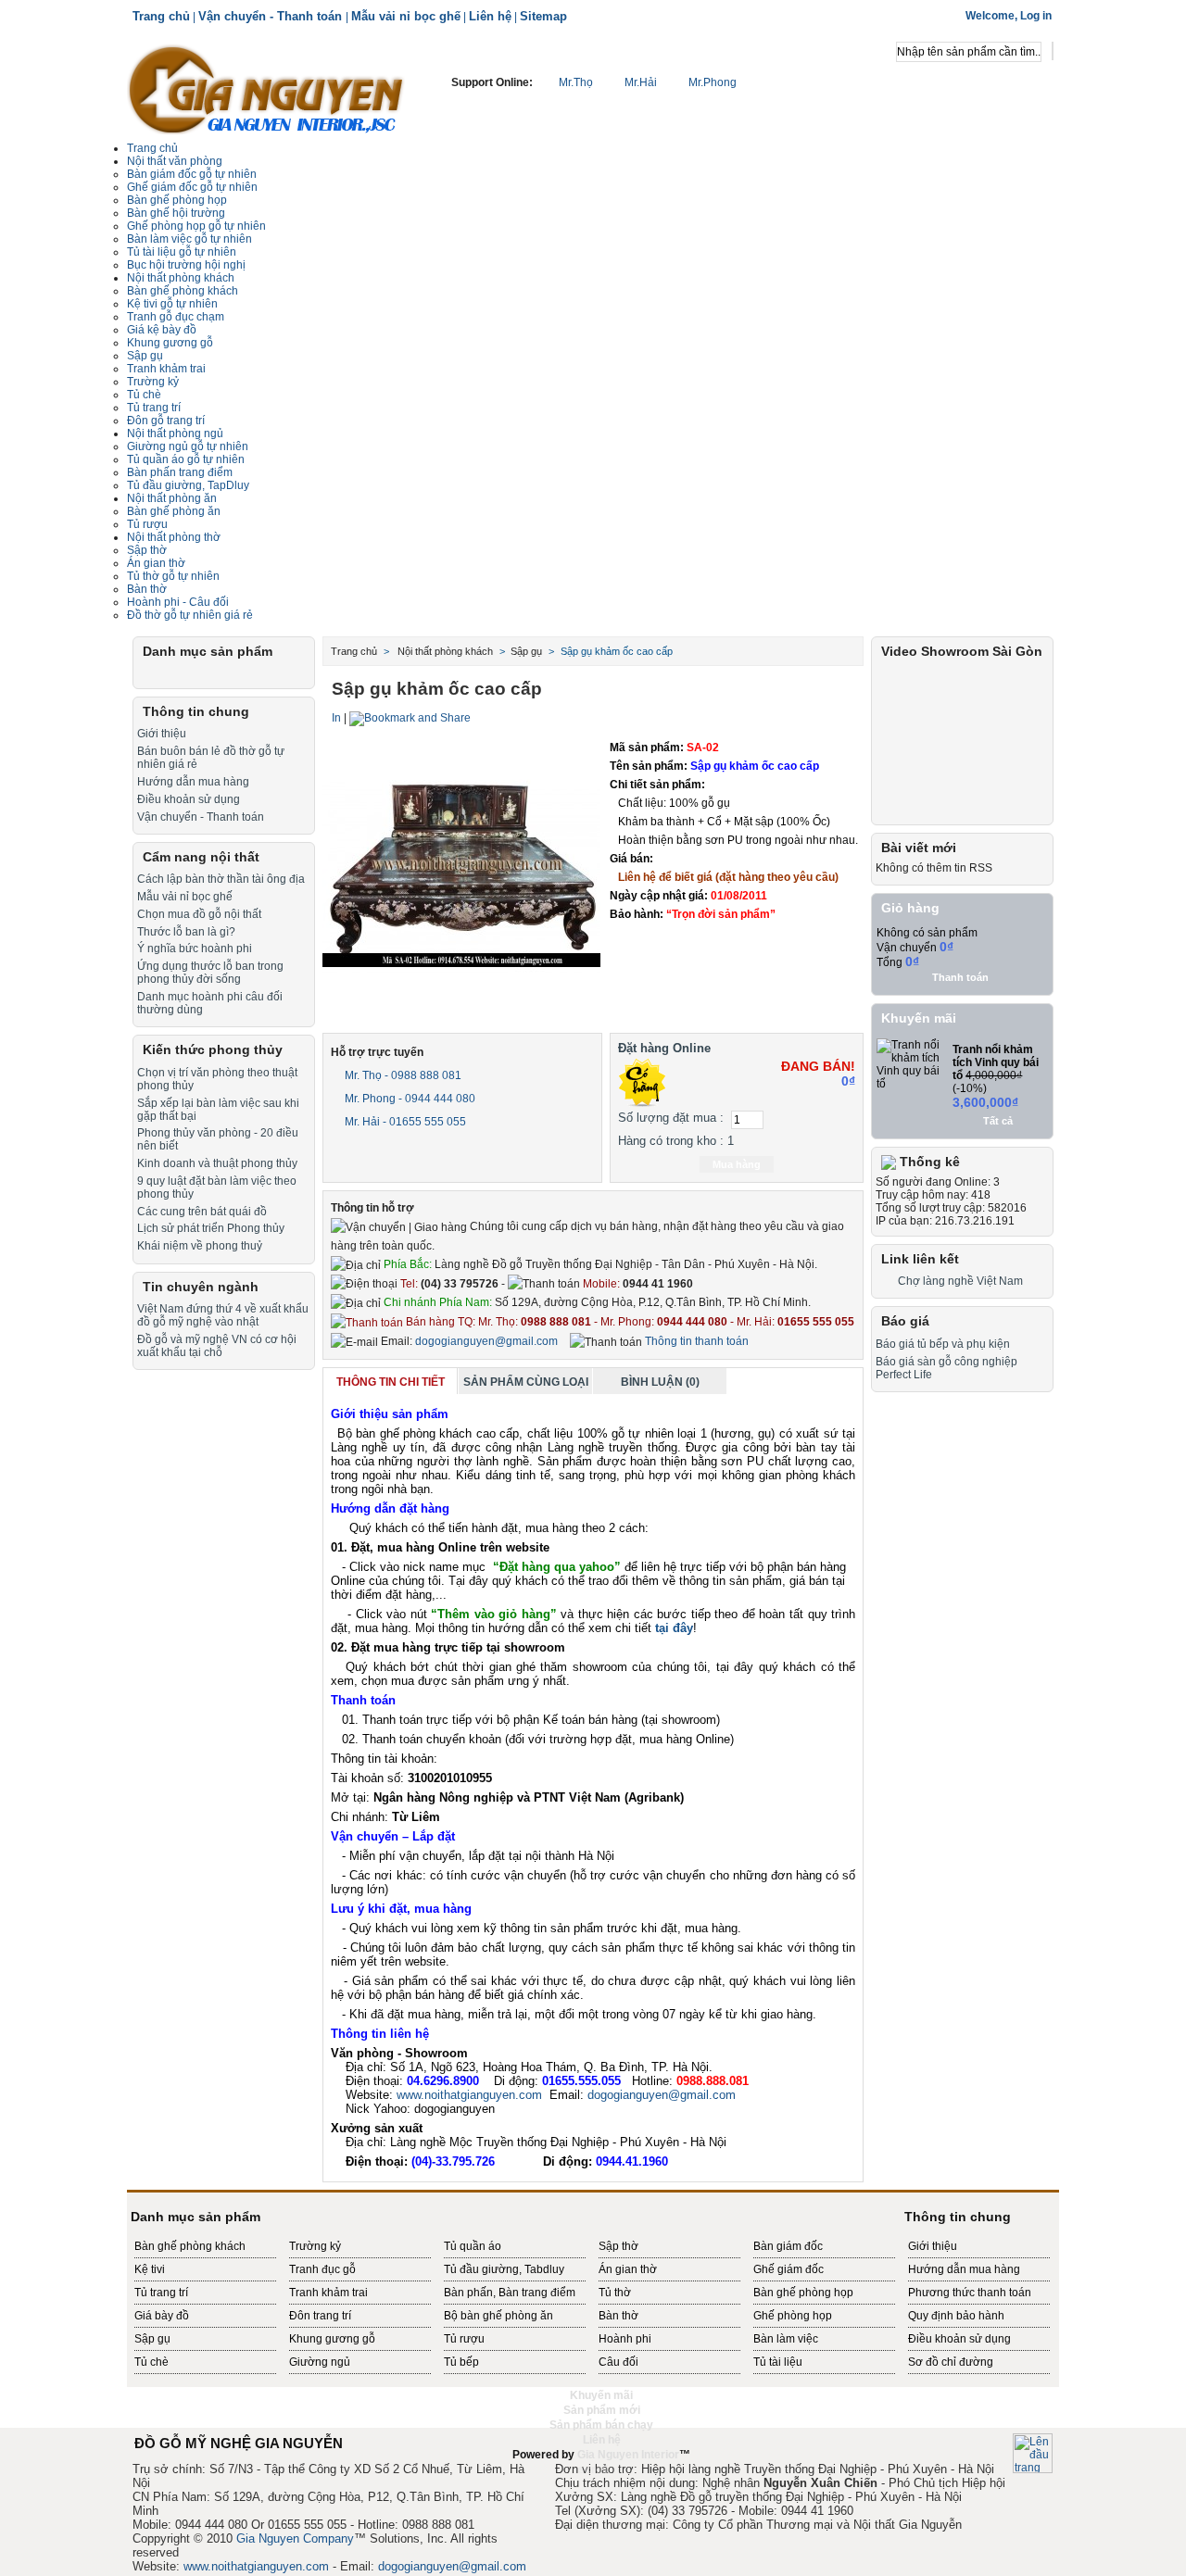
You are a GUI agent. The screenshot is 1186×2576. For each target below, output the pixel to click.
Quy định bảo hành (956, 2316)
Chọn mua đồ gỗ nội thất (199, 914)
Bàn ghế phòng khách (183, 291)
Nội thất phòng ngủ (175, 434)
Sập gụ (145, 356)
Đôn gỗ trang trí (166, 421)
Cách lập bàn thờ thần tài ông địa (221, 879)
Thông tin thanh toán (695, 1341)
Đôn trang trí (320, 2316)
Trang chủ (161, 16)
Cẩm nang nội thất (201, 857)
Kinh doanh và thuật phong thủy (217, 1163)
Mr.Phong (711, 82)
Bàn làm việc (786, 2339)
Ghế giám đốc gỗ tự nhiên (192, 187)
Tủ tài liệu (778, 2362)
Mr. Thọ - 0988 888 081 (402, 1075)
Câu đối (618, 2362)
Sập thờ (147, 550)
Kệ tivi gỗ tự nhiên (172, 304)
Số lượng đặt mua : (671, 1118)
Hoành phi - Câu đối (178, 602)
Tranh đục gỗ (322, 2269)
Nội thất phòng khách (181, 278)
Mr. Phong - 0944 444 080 (409, 1099)
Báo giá (905, 1321)
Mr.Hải (641, 82)
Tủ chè (144, 395)
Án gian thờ (628, 2269)
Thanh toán (960, 977)
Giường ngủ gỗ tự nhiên (188, 446)
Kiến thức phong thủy (213, 1049)
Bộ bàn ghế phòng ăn (498, 2316)
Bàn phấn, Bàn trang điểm (510, 2293)
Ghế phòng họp (793, 2316)
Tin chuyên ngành (201, 1287)
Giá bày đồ (162, 2316)
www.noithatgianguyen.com (469, 2095)
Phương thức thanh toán (970, 2293)
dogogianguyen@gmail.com (486, 1341)
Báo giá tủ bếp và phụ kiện (943, 1344)
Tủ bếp (461, 2362)
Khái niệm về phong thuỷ (200, 1246)
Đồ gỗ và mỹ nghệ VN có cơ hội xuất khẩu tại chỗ (217, 1346)
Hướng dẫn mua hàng (193, 782)
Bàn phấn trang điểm (180, 472)
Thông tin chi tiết (391, 1382)
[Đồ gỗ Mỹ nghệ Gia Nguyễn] (266, 88)
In (336, 718)
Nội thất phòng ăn (172, 498)
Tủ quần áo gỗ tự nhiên (186, 459)
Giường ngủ (320, 2362)
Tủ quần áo (473, 2246)
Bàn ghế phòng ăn (174, 511)
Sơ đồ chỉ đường (951, 2362)
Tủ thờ (615, 2293)
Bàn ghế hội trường (176, 213)
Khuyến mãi (919, 1018)
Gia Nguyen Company (295, 2538)
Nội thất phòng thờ (174, 537)
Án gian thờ (156, 563)
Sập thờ (618, 2246)
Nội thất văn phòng (175, 161)
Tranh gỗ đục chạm (176, 317)
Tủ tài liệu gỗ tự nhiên (182, 252)
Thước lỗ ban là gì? (186, 932)
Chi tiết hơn (741, 938)
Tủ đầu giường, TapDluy (188, 485)
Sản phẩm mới (602, 2410)
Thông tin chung (196, 711)
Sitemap (543, 16)
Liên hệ (490, 16)
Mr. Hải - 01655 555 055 (404, 1122)
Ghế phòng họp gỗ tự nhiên (196, 226)
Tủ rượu (147, 524)
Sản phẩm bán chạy (601, 2425)
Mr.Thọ (576, 82)
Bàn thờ (618, 2316)
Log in (1036, 16)
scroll (593, 2469)
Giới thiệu (162, 734)
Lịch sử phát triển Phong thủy (211, 1228)
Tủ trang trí (161, 2293)
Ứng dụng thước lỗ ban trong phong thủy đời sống (210, 973)
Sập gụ (152, 2339)
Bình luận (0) (660, 1382)
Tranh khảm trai (166, 369)
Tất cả (998, 1121)
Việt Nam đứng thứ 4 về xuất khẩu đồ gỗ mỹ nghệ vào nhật (223, 1315)
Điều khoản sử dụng (189, 799)
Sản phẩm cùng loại (526, 1382)
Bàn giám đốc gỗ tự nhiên (192, 174)
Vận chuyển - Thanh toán (272, 16)
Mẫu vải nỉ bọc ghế (406, 16)
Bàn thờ (147, 589)
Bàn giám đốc (788, 2246)
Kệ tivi (150, 2269)
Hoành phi (625, 2339)
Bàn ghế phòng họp (177, 200)
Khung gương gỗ (170, 343)
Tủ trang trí (154, 408)
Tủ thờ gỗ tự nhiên (173, 576)
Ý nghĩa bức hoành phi (195, 949)
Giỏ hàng (910, 908)
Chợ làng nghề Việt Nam (960, 1281)
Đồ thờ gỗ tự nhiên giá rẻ (190, 615)
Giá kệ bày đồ (162, 330)
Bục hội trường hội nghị (186, 265)
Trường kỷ (153, 382)
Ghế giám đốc (789, 2269)
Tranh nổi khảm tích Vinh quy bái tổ (996, 1062)
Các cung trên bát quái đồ (202, 1212)
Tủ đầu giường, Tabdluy (504, 2269)
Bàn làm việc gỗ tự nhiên (189, 239)
